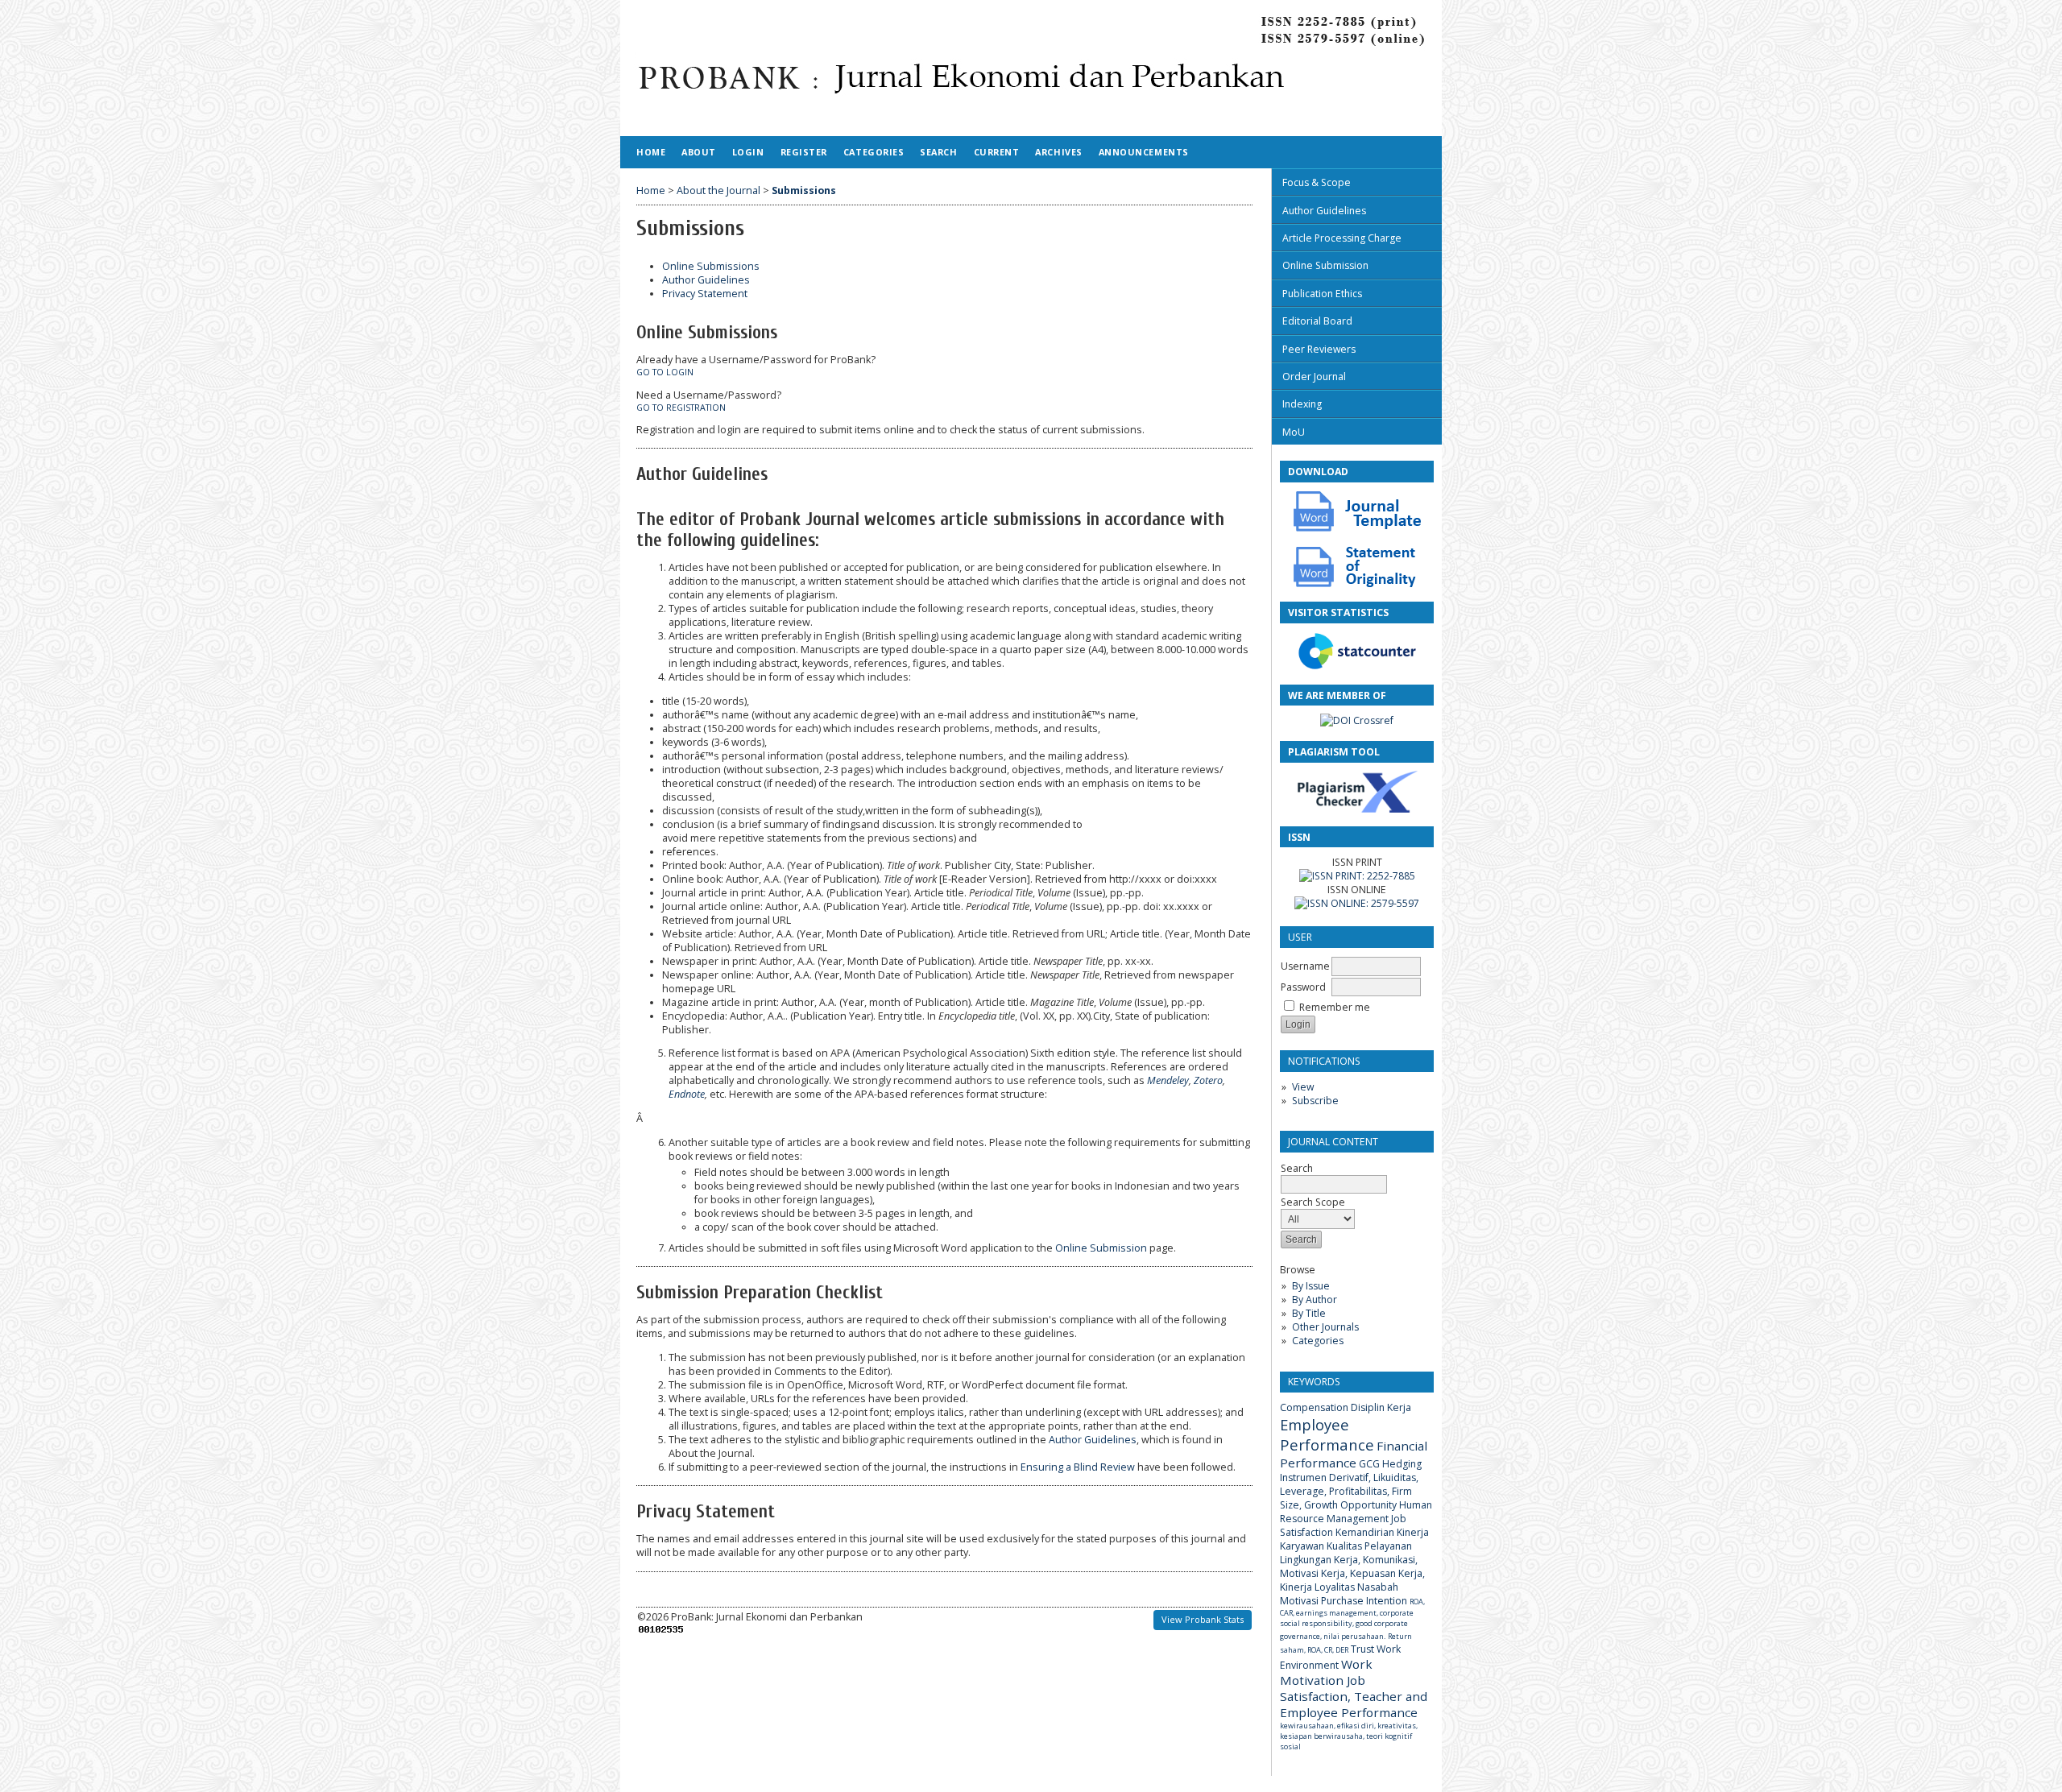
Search (938, 152)
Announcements (1144, 152)
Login (748, 152)
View (1303, 1087)
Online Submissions (711, 266)
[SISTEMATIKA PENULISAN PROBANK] (1357, 529)
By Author (1315, 1300)
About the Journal (718, 190)
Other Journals (1325, 1327)
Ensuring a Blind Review (1078, 1467)
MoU (1294, 432)
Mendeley (1168, 1080)
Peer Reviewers (1319, 349)
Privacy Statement (705, 294)
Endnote (687, 1094)
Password (1303, 987)
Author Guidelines (1324, 211)
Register (804, 152)
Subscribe (1315, 1101)
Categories (1318, 1341)
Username (1305, 966)
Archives (1058, 152)
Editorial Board (1317, 321)
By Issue (1311, 1286)
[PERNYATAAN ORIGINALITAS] (1357, 584)
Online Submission (1325, 265)
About (699, 152)
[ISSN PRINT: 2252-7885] (1357, 876)
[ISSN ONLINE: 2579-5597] (1357, 903)
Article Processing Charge (1342, 238)
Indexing (1302, 404)
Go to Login (665, 372)
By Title (1309, 1313)
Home (651, 152)
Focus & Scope (1317, 182)
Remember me (1335, 1007)
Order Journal (1314, 377)
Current (997, 152)
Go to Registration (681, 408)
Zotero (1208, 1080)
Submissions (804, 190)
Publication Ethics (1322, 294)
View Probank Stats (1203, 1619)
